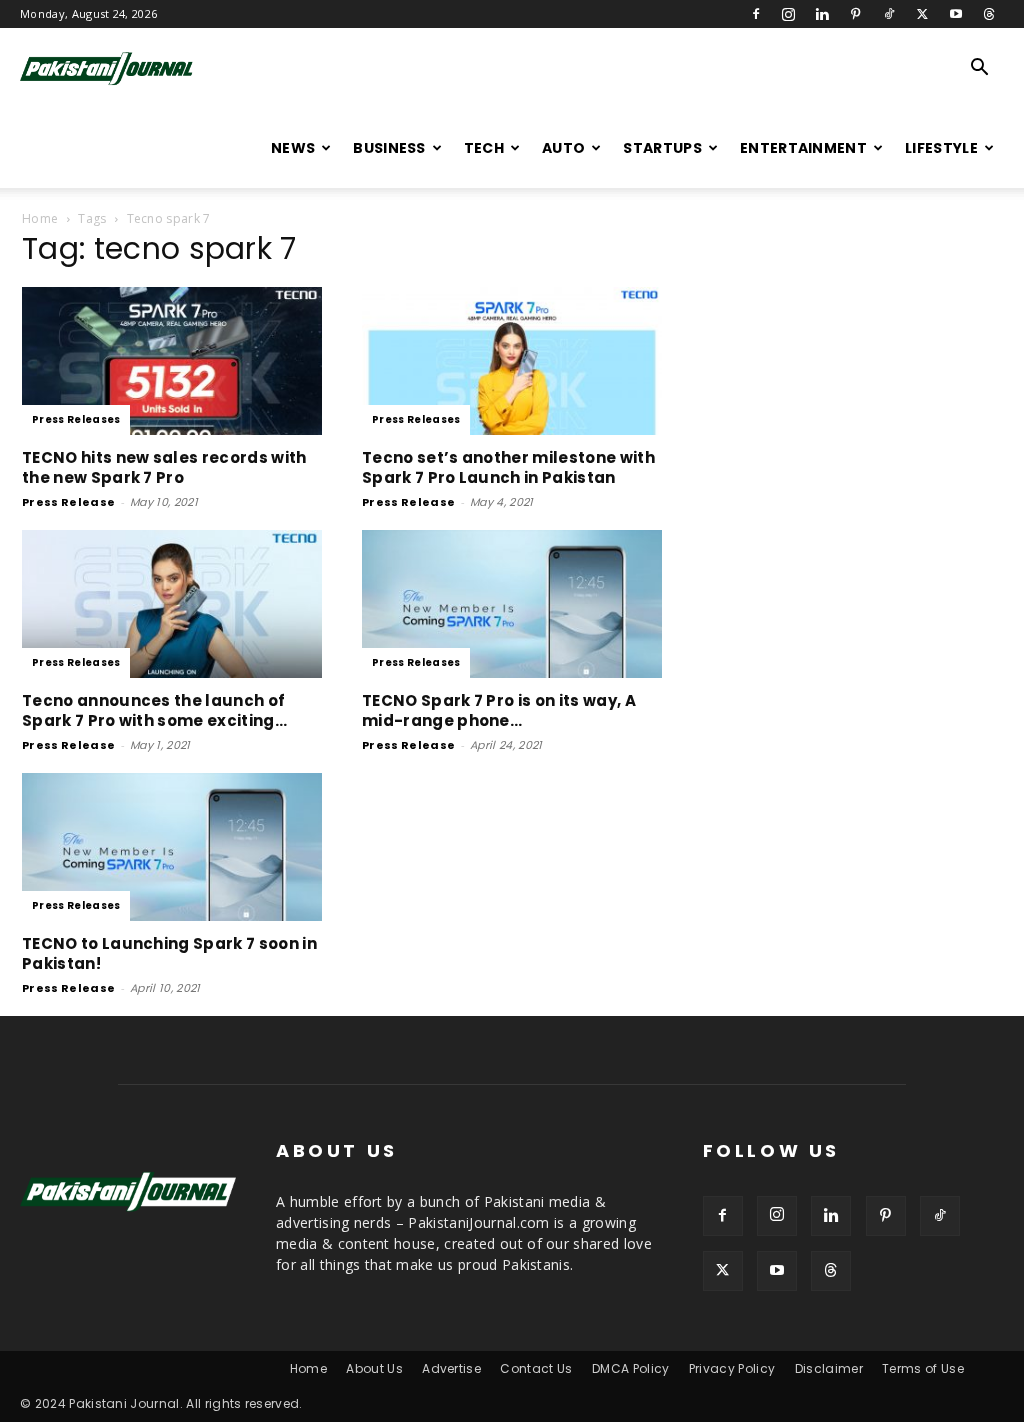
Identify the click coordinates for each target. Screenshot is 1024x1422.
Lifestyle (941, 148)
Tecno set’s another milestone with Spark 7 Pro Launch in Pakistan (508, 467)
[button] (980, 69)
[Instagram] (789, 14)
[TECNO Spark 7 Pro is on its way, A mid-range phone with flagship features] (512, 604)
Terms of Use (923, 1368)
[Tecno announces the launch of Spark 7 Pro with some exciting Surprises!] (172, 604)
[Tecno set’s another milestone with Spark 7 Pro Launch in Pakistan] (512, 361)
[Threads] (989, 14)
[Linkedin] (822, 14)
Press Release (68, 502)
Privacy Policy (732, 1368)
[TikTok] (889, 14)
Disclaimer (829, 1368)
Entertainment (803, 148)
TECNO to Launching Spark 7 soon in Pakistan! (169, 953)
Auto (563, 148)
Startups (662, 148)
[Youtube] (956, 14)
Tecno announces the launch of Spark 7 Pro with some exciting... (155, 710)
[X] (922, 14)
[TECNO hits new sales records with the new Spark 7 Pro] (172, 361)
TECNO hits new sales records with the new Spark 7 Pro (164, 467)
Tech (484, 148)
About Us (374, 1368)
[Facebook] (756, 14)
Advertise (451, 1368)
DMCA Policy (631, 1368)
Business (389, 148)
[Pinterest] (856, 14)
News (293, 148)
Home (40, 218)
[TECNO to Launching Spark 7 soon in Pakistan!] (172, 847)
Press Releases (76, 419)
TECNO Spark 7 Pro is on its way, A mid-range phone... (499, 710)
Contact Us (536, 1368)
